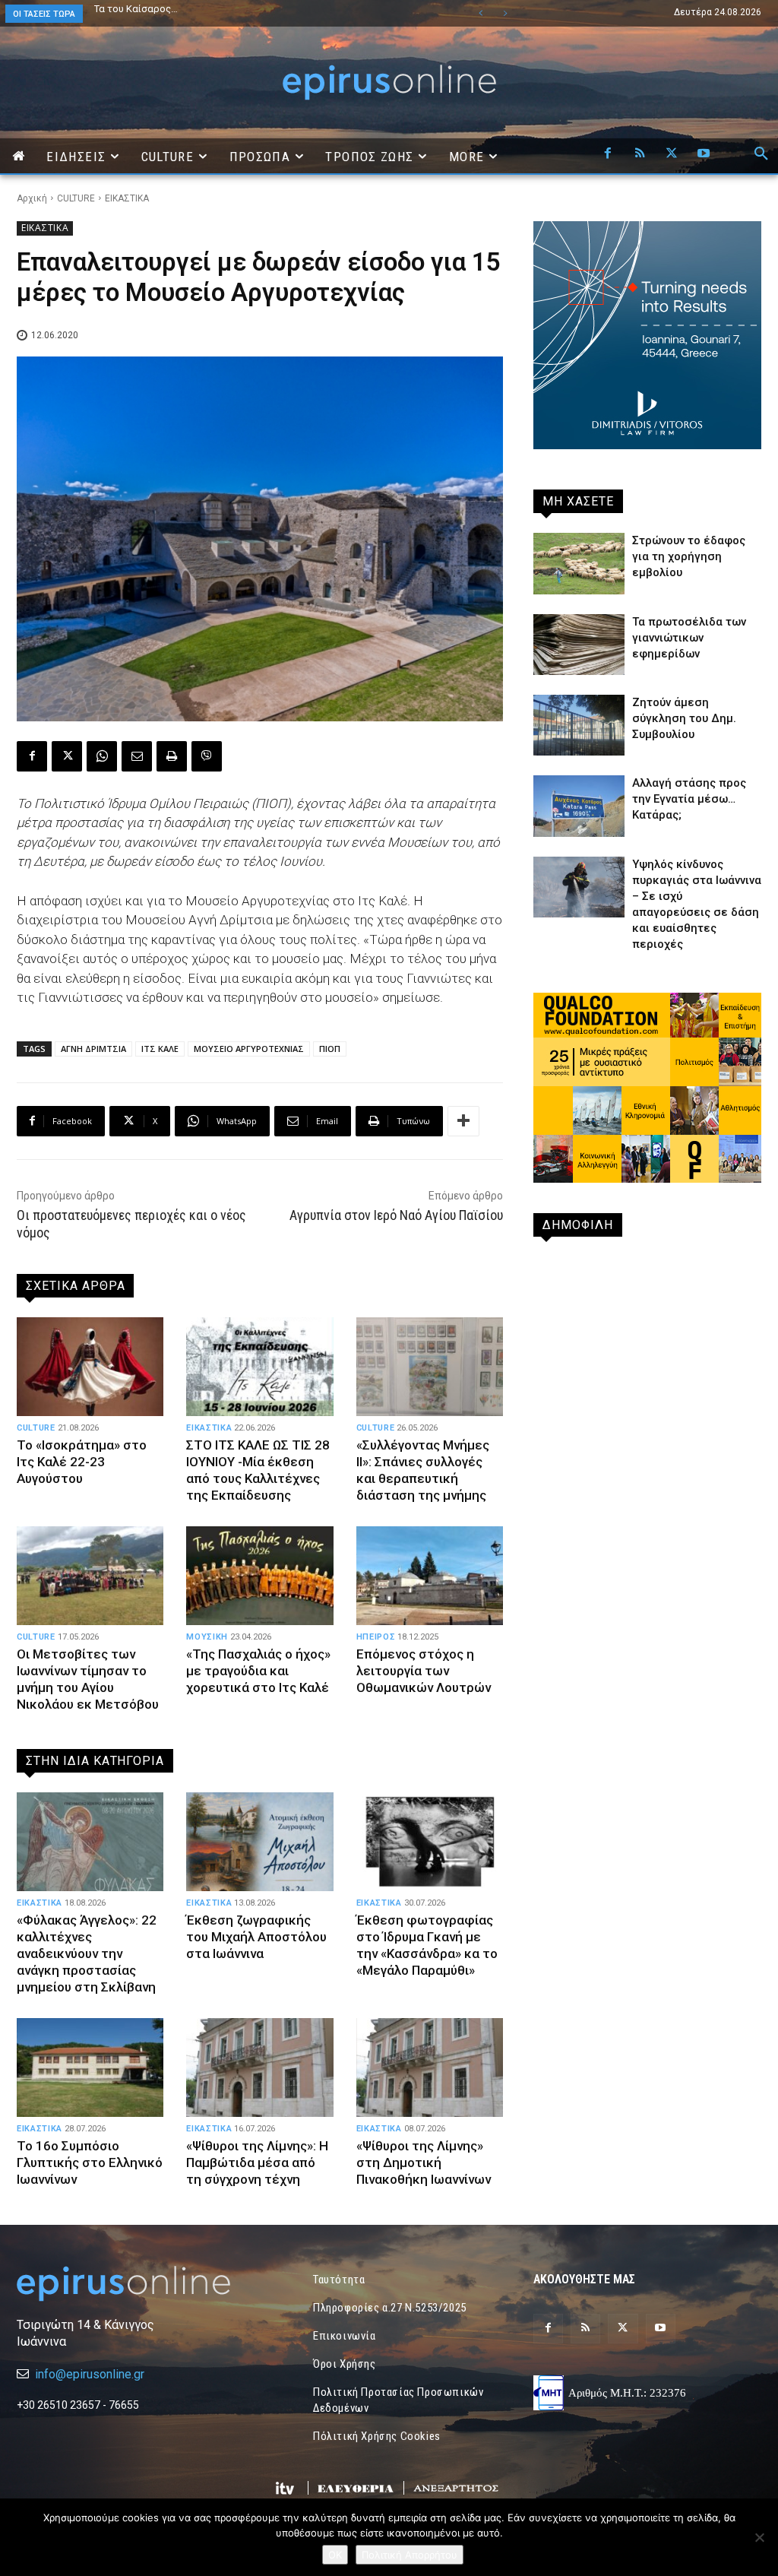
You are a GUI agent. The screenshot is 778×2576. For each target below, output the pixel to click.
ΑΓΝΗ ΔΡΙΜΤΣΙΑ (93, 1049)
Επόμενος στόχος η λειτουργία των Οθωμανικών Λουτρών (424, 1671)
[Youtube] (704, 154)
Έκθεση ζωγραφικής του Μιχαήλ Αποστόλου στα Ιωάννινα (256, 1937)
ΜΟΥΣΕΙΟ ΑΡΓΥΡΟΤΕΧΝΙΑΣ (249, 1049)
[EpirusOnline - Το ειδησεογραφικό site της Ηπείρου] (389, 82)
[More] (463, 1121)
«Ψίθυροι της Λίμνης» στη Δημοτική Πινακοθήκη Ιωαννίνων (424, 2163)
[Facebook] (608, 154)
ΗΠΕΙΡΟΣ (376, 1637)
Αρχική (32, 198)
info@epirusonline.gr (90, 2374)
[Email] (137, 756)
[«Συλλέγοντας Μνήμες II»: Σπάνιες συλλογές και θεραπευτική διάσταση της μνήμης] (430, 1367)
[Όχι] (759, 2537)
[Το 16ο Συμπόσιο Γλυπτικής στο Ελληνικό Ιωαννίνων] (90, 2067)
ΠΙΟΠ (330, 1049)
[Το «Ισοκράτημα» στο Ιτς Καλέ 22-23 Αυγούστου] (90, 1367)
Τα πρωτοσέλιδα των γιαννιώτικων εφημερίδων (689, 638)
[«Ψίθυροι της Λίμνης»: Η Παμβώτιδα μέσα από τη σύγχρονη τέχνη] (259, 2067)
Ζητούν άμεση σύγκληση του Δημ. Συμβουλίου (684, 718)
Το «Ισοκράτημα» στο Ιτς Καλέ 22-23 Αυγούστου (82, 1462)
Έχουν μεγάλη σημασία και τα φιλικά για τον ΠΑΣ (205, 9)
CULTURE (76, 198)
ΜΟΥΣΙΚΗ (207, 1637)
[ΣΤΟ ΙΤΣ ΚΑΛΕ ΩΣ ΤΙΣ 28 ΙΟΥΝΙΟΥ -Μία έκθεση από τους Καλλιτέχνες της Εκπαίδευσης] (259, 1367)
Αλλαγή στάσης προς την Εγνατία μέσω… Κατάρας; (689, 799)
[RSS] (640, 154)
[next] (505, 13)
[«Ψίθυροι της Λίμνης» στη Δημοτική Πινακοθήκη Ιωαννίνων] (430, 2067)
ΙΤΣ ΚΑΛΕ (160, 1049)
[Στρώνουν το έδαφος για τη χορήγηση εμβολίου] (579, 563)
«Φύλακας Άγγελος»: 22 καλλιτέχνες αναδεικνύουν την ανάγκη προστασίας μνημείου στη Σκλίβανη (87, 1953)
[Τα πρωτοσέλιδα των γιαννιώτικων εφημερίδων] (579, 645)
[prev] (481, 13)
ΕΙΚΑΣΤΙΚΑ (127, 198)
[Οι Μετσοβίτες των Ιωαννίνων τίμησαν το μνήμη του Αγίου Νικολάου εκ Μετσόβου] (90, 1576)
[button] (761, 154)
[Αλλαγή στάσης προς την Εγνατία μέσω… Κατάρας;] (579, 806)
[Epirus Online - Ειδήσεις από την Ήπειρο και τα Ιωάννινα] (131, 2284)
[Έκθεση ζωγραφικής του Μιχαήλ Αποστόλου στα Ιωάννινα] (259, 1842)
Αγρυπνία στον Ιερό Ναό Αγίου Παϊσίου (396, 1215)
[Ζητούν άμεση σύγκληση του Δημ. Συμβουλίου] (579, 725)
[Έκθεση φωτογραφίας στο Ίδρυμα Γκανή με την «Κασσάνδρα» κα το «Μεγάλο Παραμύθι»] (430, 1842)
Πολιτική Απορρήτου (410, 2555)
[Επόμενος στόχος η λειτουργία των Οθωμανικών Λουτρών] (430, 1576)
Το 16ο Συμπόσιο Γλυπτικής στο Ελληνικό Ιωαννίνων (90, 2163)
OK (335, 2555)
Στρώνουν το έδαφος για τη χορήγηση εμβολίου (689, 556)
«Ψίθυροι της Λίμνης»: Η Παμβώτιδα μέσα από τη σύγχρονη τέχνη (257, 2163)
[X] (672, 154)
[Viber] (207, 756)
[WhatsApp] (102, 756)
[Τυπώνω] (172, 756)
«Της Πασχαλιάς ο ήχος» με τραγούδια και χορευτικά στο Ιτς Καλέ (258, 1671)
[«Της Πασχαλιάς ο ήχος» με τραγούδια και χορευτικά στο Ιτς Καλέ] (259, 1576)
